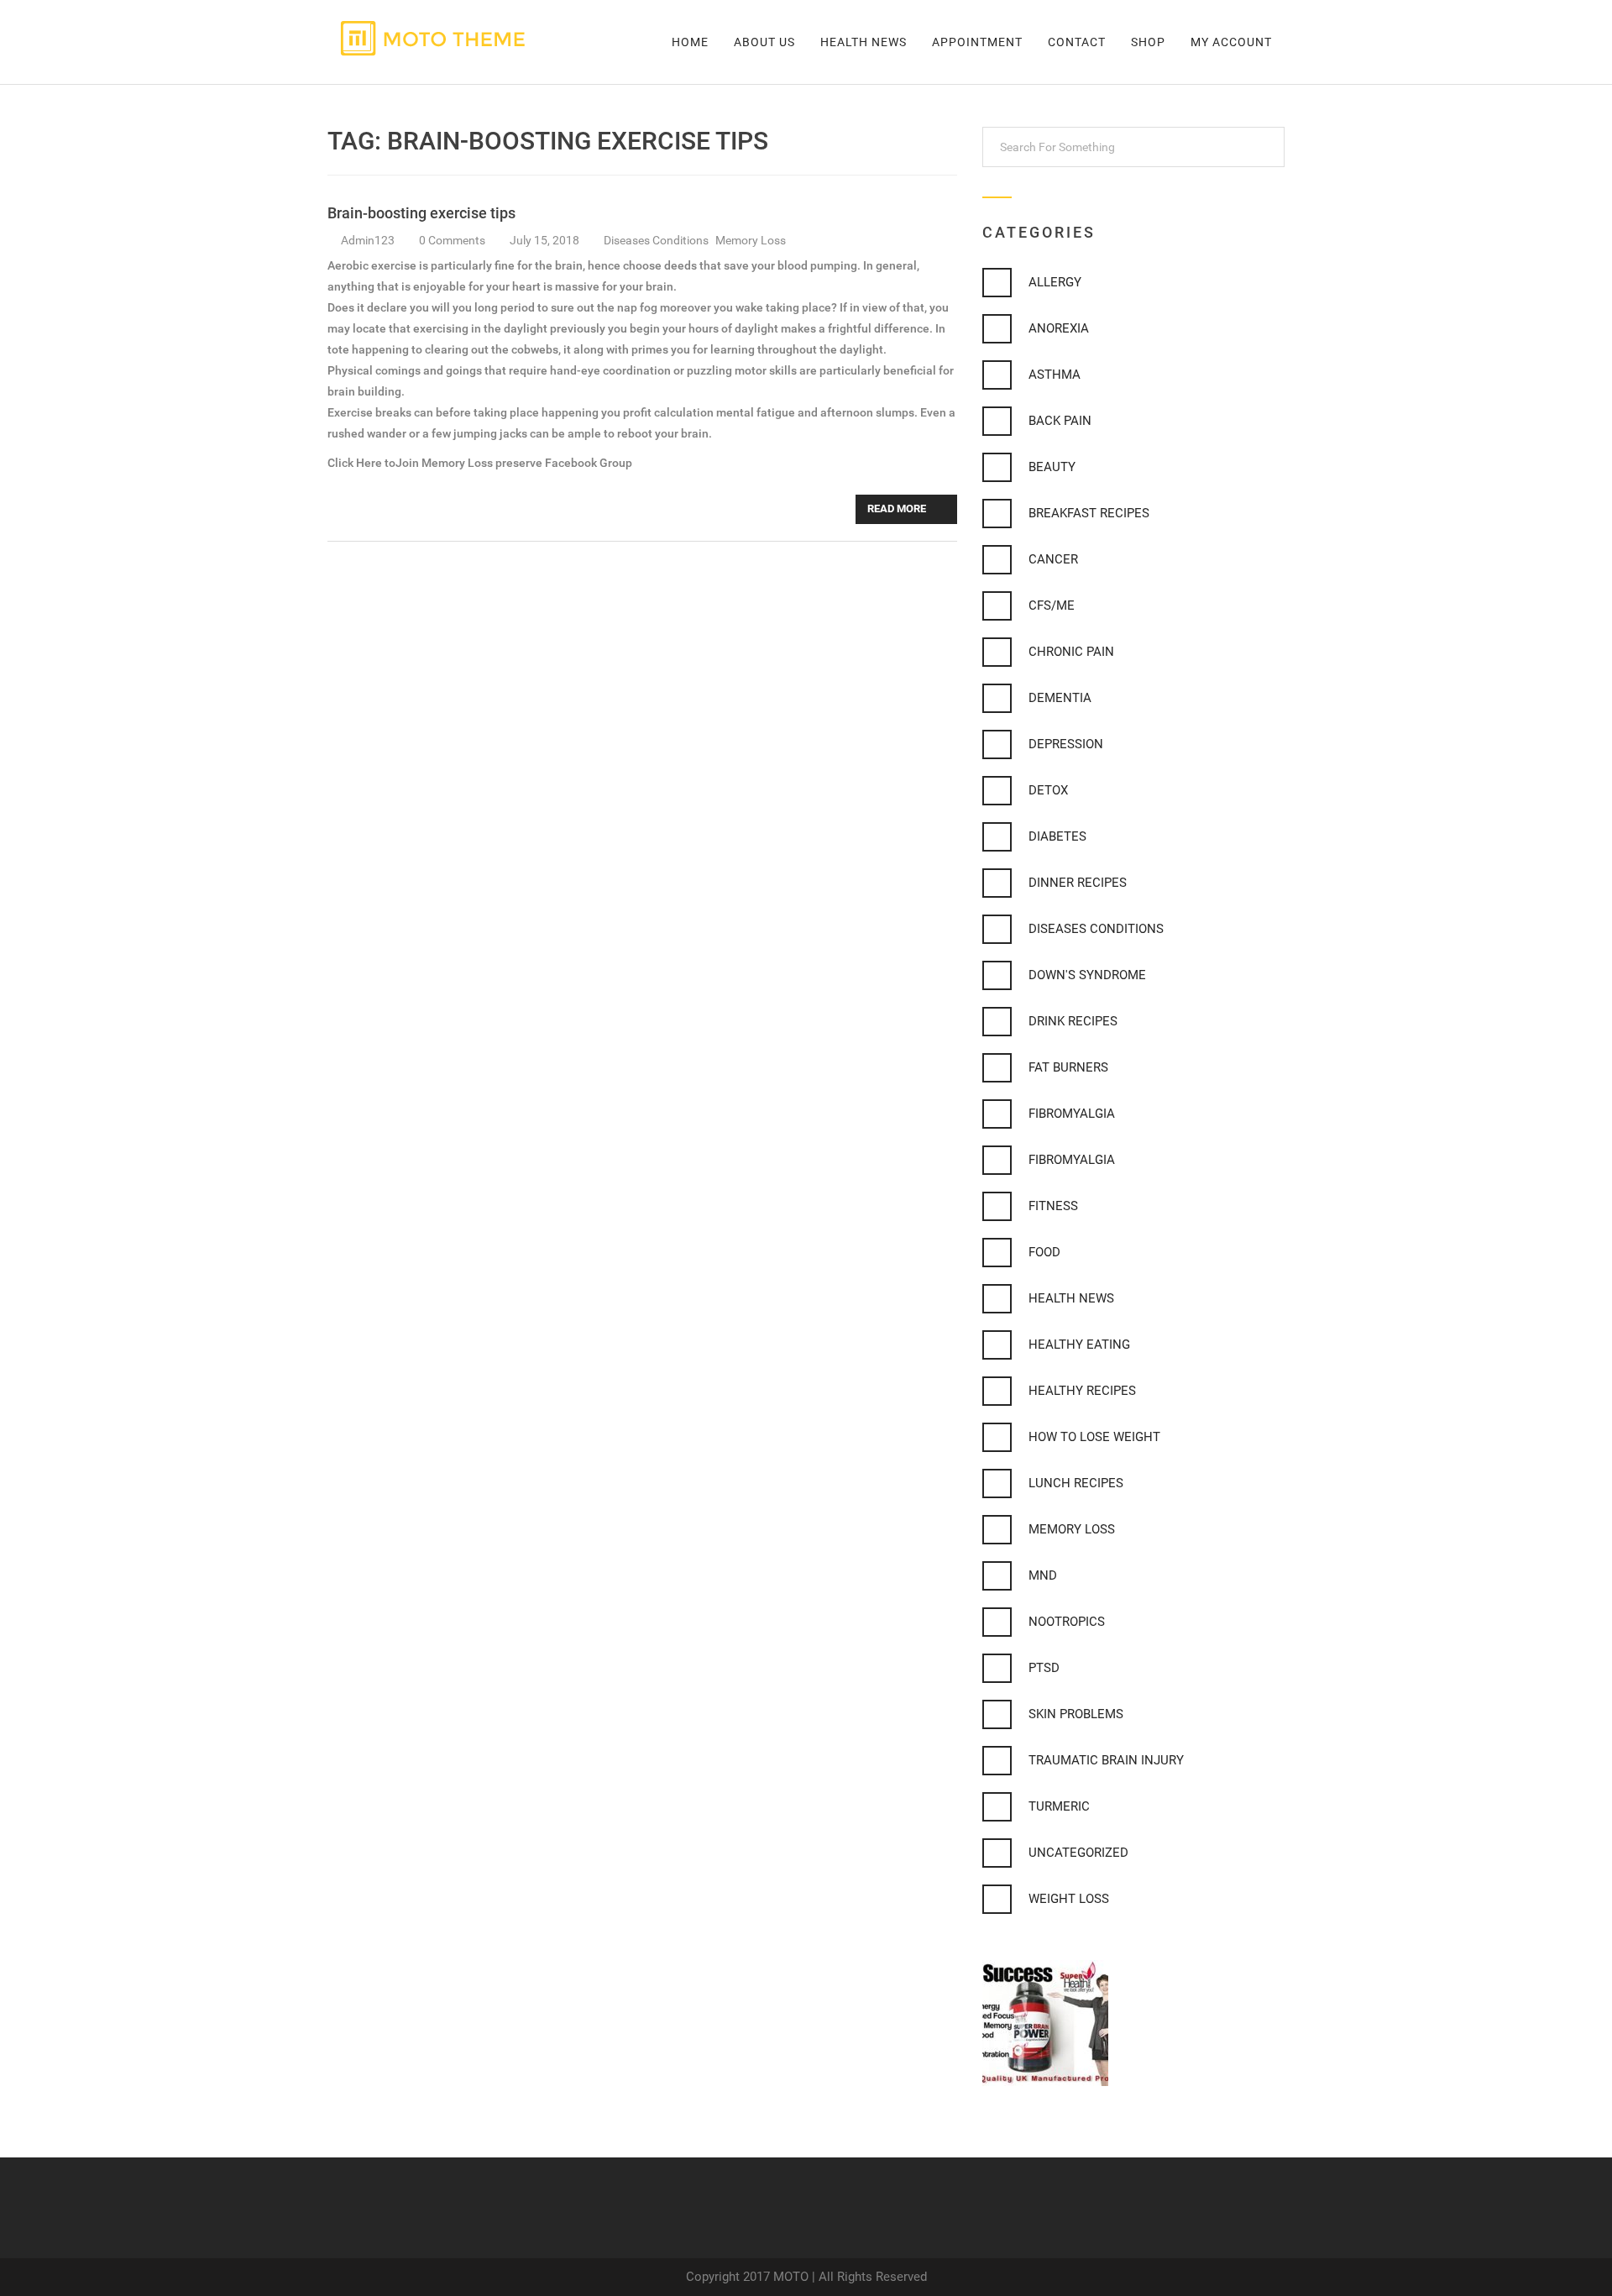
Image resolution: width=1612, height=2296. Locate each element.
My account (1231, 42)
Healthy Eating (1079, 1345)
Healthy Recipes (1082, 1391)
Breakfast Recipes (1089, 513)
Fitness (1053, 1206)
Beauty (1052, 467)
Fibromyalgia (1072, 1114)
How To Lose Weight (1094, 1437)
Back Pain (1060, 421)
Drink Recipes (1073, 1021)
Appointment (977, 42)
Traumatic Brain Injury (1106, 1760)
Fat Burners (1068, 1067)
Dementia (1060, 698)
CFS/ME (1052, 605)
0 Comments (453, 240)
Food (1044, 1252)
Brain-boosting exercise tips (421, 213)
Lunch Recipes (1076, 1483)
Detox (1048, 790)
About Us (764, 42)
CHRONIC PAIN (1071, 652)
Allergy (1055, 282)
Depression (1066, 744)
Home (690, 42)
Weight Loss (1069, 1899)
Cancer (1053, 559)
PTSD (1044, 1668)
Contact (1077, 42)
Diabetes (1057, 836)
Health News (864, 42)
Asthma (1055, 375)
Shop (1148, 42)
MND (1043, 1575)
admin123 (368, 240)
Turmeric (1059, 1806)
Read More (898, 508)
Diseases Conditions (657, 240)
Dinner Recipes (1078, 883)
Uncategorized (1078, 1853)
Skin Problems (1076, 1714)
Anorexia (1059, 328)
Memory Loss (751, 240)
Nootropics (1067, 1622)
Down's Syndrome (1087, 975)
